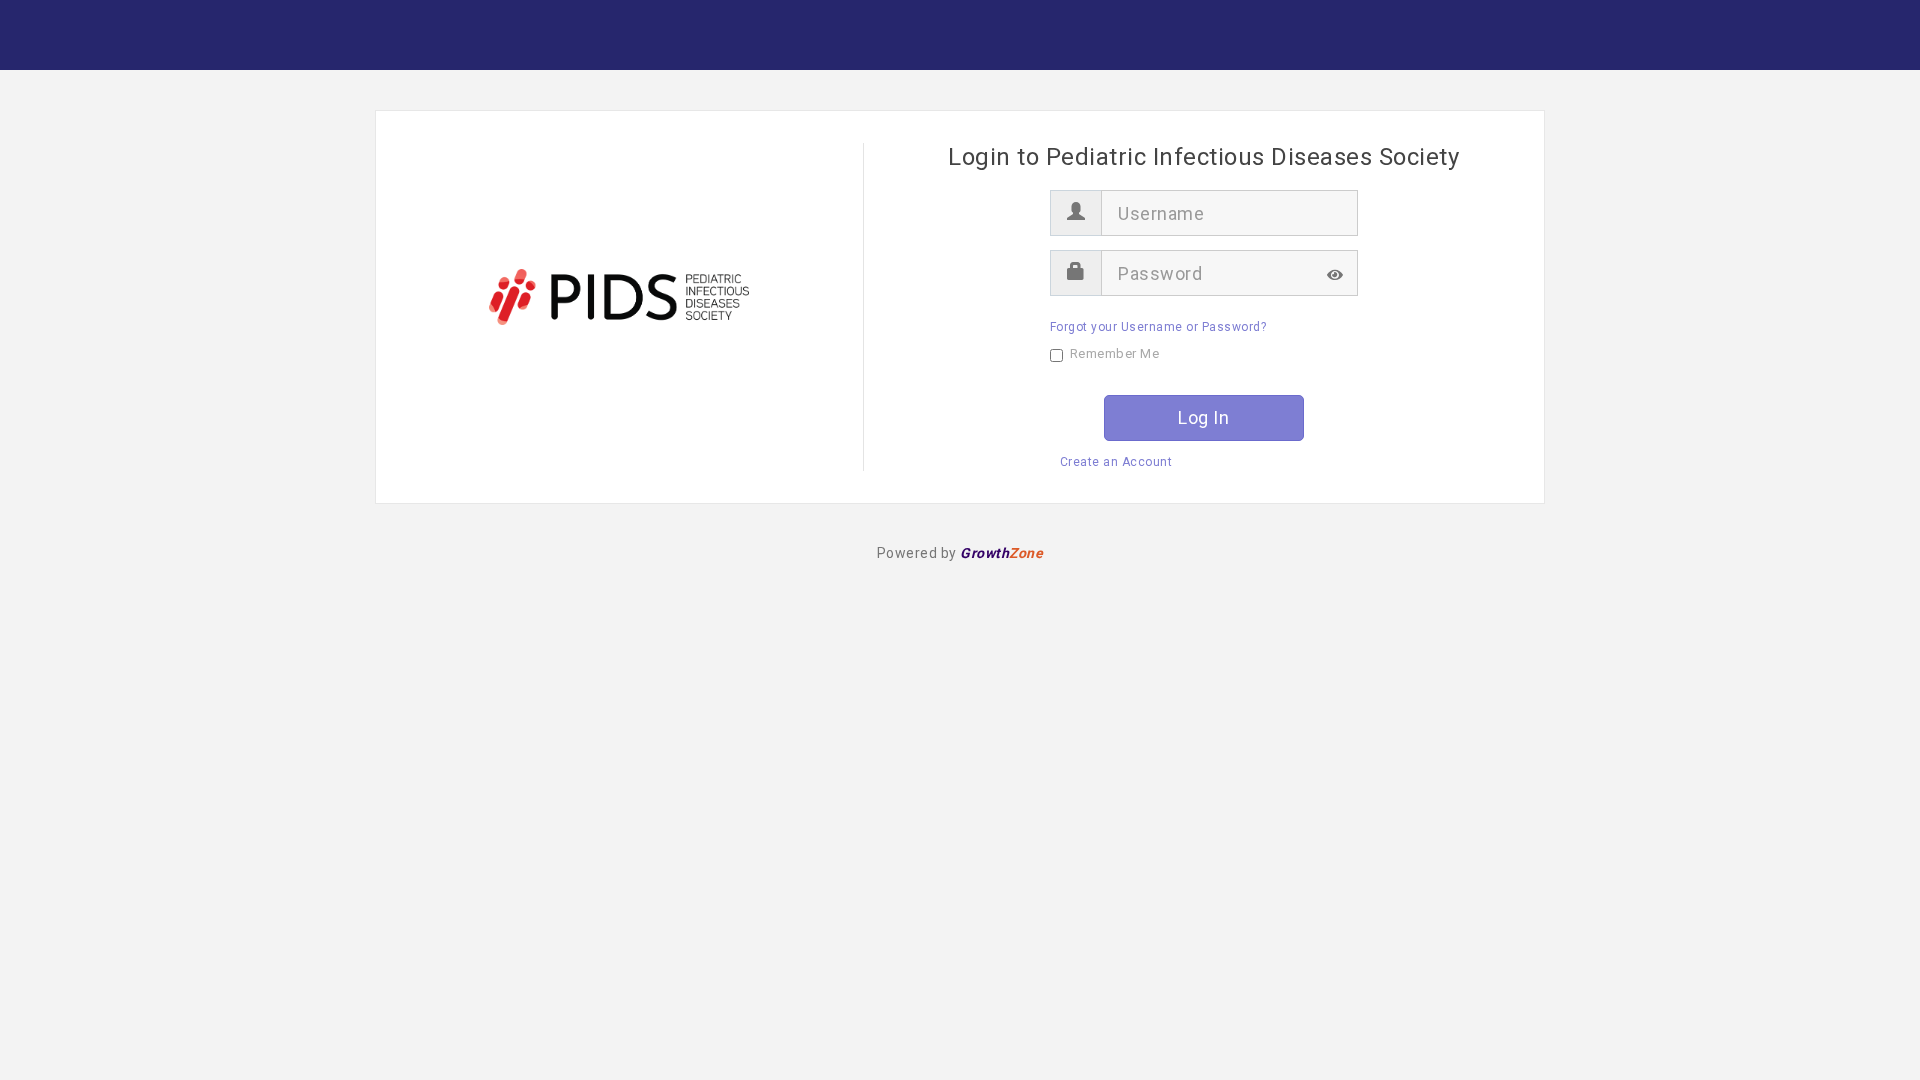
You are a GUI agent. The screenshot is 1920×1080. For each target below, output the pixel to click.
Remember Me (1115, 353)
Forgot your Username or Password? (1158, 327)
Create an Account (1116, 462)
